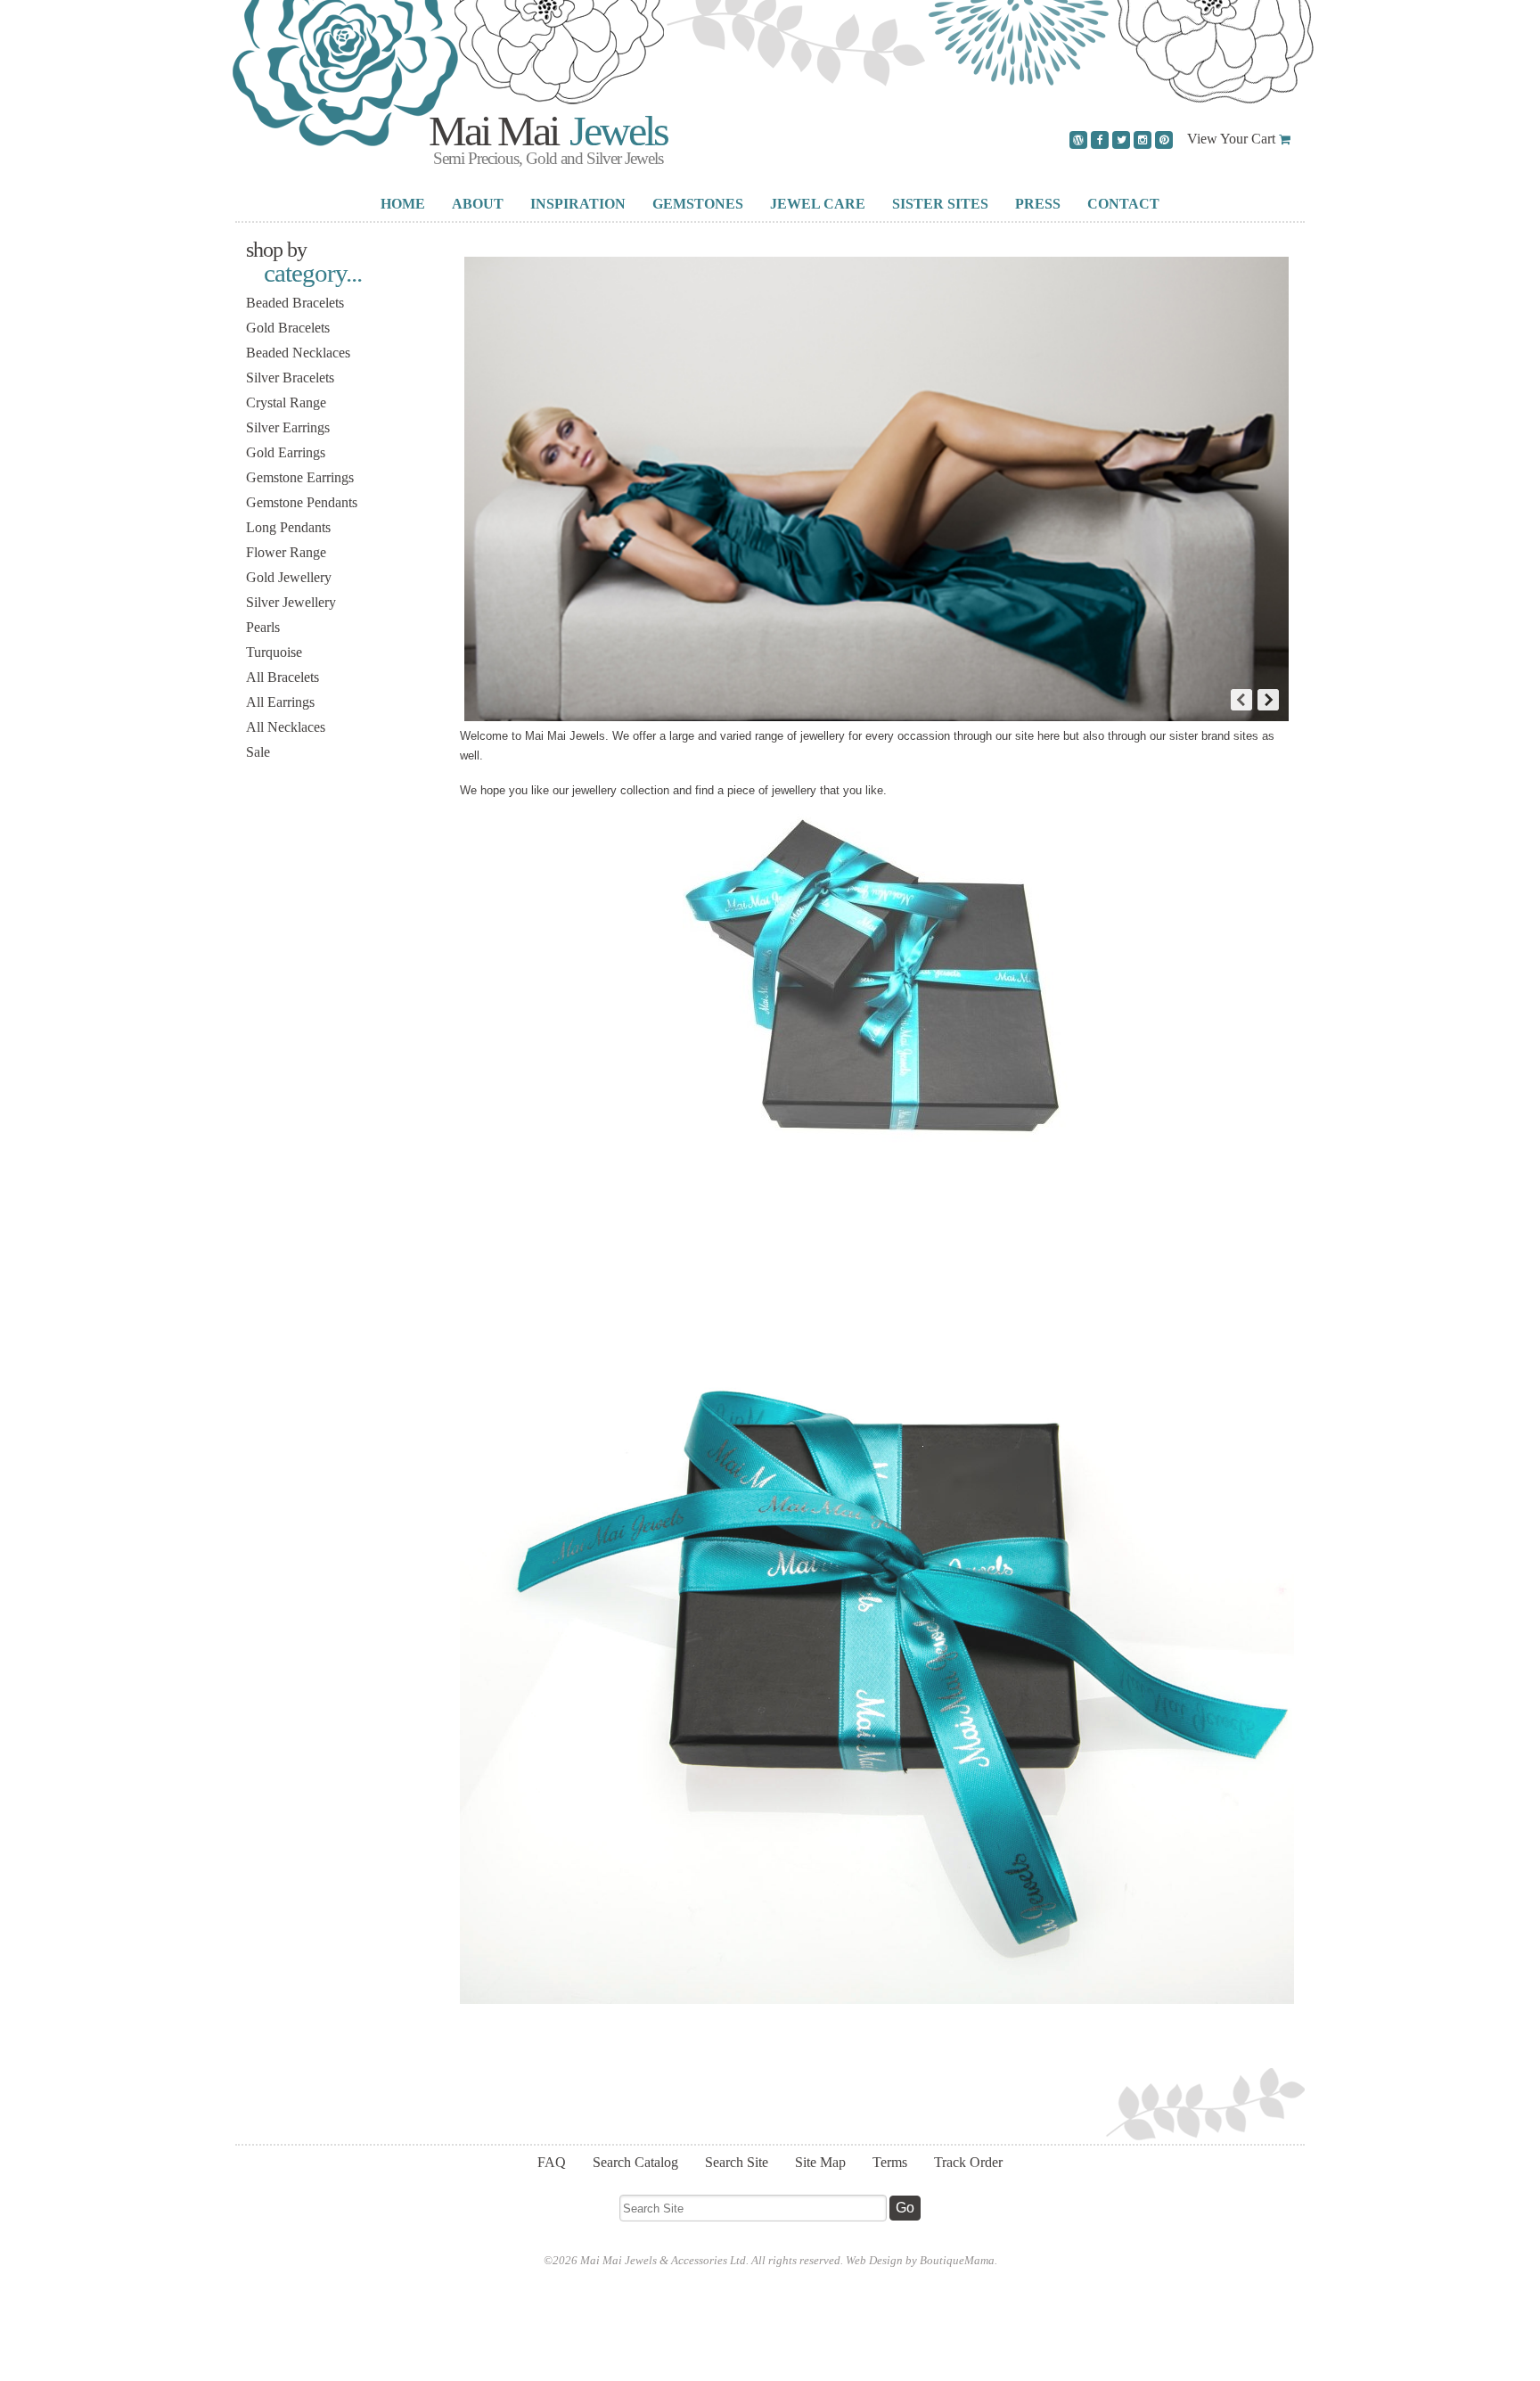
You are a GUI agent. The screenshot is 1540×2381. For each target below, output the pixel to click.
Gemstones (698, 204)
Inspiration (578, 204)
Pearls (263, 627)
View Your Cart (1231, 139)
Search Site (737, 2162)
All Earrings (280, 702)
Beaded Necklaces (298, 353)
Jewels (614, 131)
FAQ (552, 2162)
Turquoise (274, 652)
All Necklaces (286, 727)
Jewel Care (818, 204)
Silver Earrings (288, 427)
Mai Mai (493, 131)
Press (1038, 204)
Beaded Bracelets (295, 303)
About (478, 204)
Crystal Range (286, 402)
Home (403, 204)
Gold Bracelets (288, 328)
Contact (1123, 204)
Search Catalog (635, 2162)
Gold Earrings (286, 452)
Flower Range (286, 552)
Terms (890, 2162)
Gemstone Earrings (300, 477)
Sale (258, 752)
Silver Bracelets (290, 378)
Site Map (820, 2162)
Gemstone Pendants (302, 502)
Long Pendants (288, 527)
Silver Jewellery (291, 602)
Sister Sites (940, 204)
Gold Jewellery (289, 577)
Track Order (968, 2162)
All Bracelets (283, 677)
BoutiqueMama (957, 2260)
